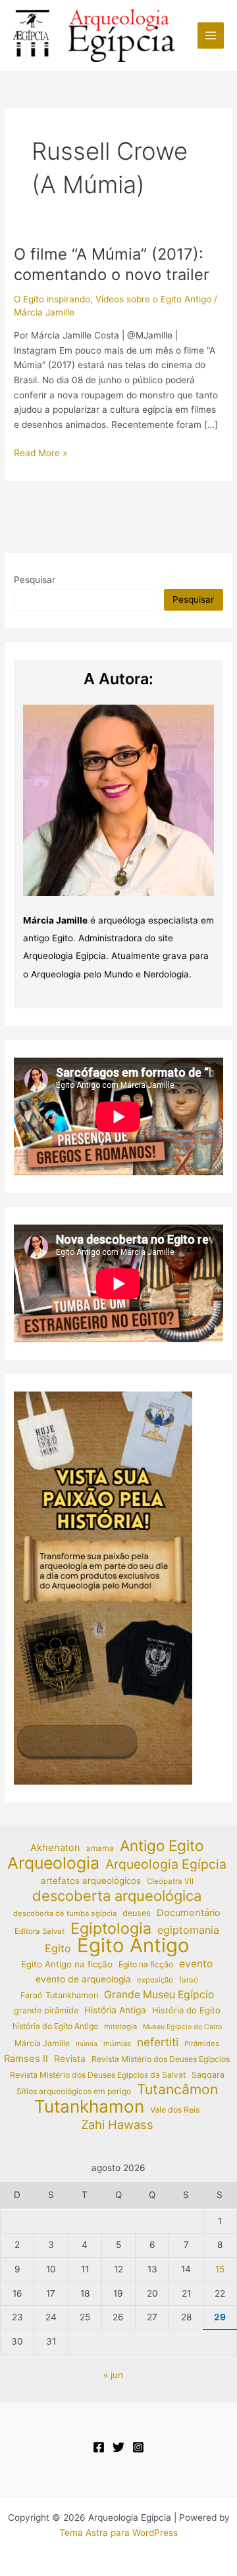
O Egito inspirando (52, 299)
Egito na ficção (146, 1964)
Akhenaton (55, 1848)
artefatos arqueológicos (91, 1881)
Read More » (40, 454)
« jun (113, 2375)
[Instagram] (138, 2447)
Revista (70, 2059)
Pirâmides (202, 2044)
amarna (100, 1848)
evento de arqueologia (83, 1979)
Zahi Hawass (117, 2124)
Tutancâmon (177, 2090)
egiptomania (188, 1930)
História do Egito (186, 2010)
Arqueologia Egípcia (166, 1864)
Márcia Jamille (42, 2043)
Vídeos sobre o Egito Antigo (153, 299)
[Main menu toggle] (211, 36)
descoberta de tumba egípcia (65, 1913)
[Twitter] (118, 2447)
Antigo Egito (162, 1846)
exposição (155, 1980)
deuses (137, 1913)
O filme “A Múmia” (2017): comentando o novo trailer (112, 264)
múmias (117, 2044)
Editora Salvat (39, 1931)
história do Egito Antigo (55, 2026)
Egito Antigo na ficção (67, 1964)
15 (220, 2269)
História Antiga (115, 2010)
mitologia (120, 2026)
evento (196, 1964)
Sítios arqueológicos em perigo (74, 2091)
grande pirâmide (46, 2010)
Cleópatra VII (170, 1881)
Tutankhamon (89, 2107)
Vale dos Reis (175, 2110)
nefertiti (158, 2042)
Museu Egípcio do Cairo (182, 2027)
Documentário (189, 1913)
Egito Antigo (133, 1946)
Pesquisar (35, 580)
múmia (87, 2044)
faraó (189, 1980)
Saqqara (208, 2075)
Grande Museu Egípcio (159, 1995)
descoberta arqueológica (117, 1896)
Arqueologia (53, 1863)
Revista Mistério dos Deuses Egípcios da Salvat (98, 2075)
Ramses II (26, 2059)
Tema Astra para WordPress (118, 2533)
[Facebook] (99, 2447)
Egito (58, 1948)
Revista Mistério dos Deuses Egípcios (161, 2059)
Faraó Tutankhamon (59, 1995)
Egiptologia (111, 1929)
